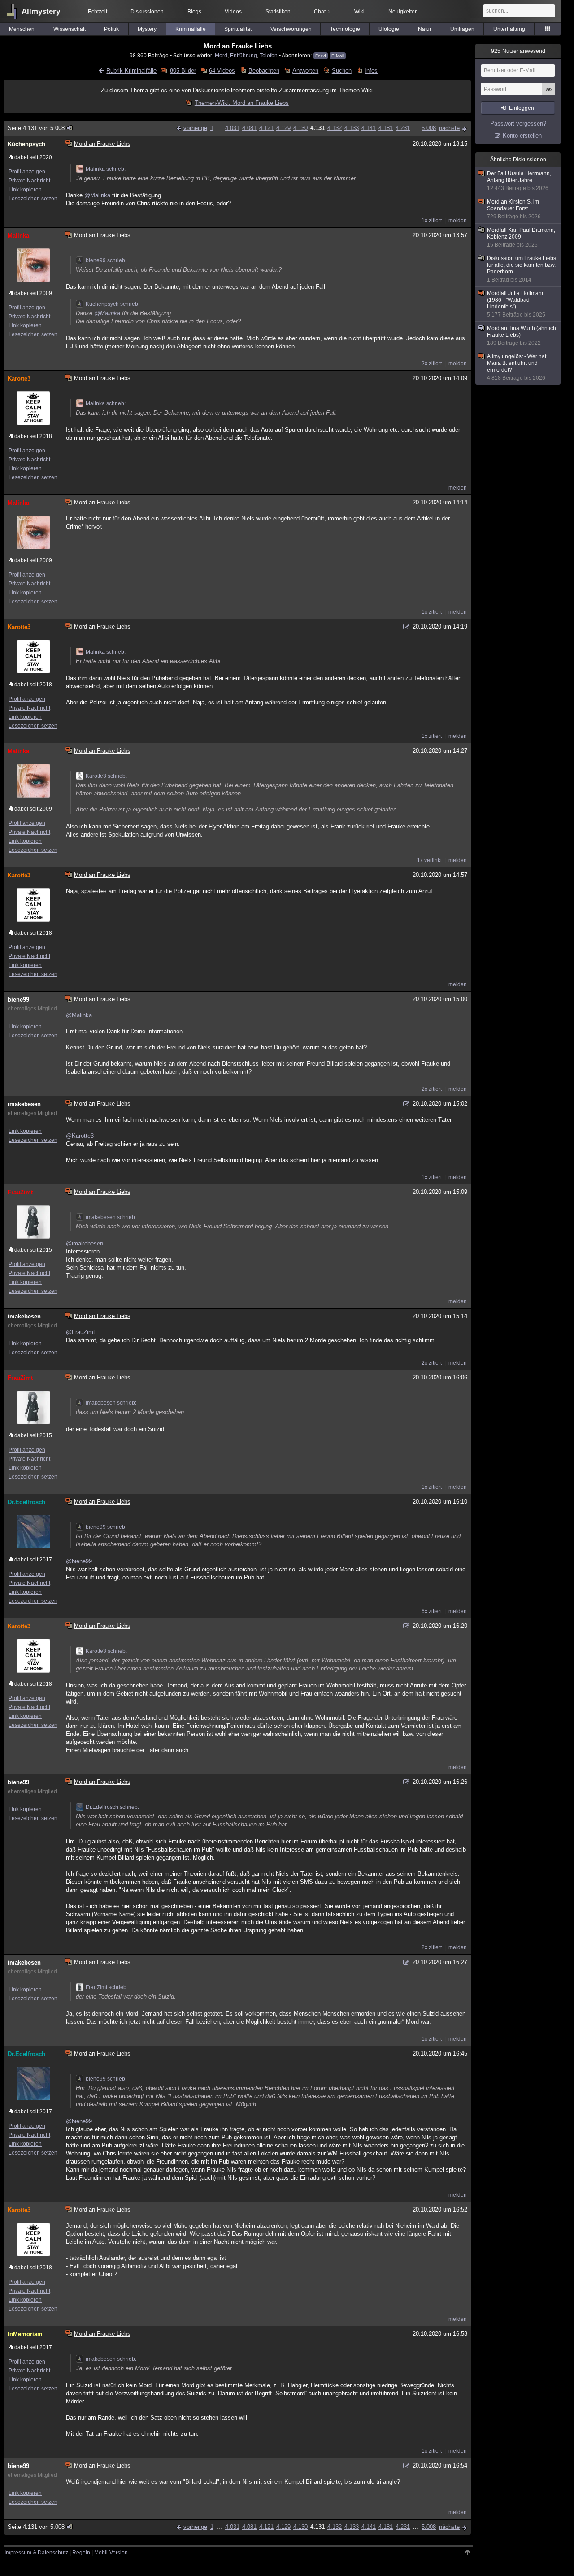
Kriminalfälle (191, 29)
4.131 (317, 128)
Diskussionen (147, 12)
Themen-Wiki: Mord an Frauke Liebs (242, 103)
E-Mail (338, 56)
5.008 (429, 128)
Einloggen (522, 108)
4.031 (232, 128)
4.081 (249, 128)
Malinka (18, 236)
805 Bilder (183, 71)
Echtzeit (98, 12)
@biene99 (79, 1561)
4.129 (283, 128)
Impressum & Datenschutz (36, 2553)
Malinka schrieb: (106, 169)
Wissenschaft (70, 29)
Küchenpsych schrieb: (113, 304)
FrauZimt (20, 1192)
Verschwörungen (291, 29)
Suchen (341, 71)
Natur (425, 29)
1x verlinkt (429, 860)
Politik (111, 29)
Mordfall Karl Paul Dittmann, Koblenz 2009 (521, 237)
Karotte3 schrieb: (106, 776)
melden (458, 221)
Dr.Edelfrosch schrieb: (112, 1807)
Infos (371, 71)
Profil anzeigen (27, 172)
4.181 (386, 128)
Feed (321, 56)
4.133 (352, 128)
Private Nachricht (29, 181)
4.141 (369, 128)
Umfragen (462, 29)
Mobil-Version (111, 2553)
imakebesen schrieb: (111, 1217)
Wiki (359, 12)
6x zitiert (432, 1611)
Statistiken (278, 12)
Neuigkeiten (403, 12)
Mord (221, 55)
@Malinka (97, 195)
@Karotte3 (80, 1136)
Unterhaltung (509, 29)
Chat (322, 12)
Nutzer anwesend (518, 51)
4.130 (300, 128)
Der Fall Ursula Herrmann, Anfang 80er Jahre (519, 181)
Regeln (81, 2553)
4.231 (403, 128)
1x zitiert (432, 221)
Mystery (147, 29)
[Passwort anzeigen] (548, 94)
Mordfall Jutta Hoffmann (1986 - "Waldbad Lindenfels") (516, 304)
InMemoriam (25, 2334)
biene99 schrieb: (106, 260)
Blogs (194, 12)
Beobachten (264, 71)
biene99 (18, 1000)
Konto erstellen (522, 136)
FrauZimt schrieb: (107, 1987)
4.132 (335, 128)
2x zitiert (432, 364)
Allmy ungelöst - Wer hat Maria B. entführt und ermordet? (517, 367)
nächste (449, 128)
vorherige (195, 128)
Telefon (269, 55)
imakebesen (24, 1104)
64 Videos (222, 71)
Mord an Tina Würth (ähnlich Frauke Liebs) (522, 336)
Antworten (305, 71)
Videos (233, 12)
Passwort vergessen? (518, 124)
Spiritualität (238, 29)
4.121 (266, 128)
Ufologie (389, 29)
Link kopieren (25, 190)
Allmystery (41, 11)
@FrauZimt (80, 1332)
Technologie (345, 29)
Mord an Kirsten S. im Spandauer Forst (514, 209)
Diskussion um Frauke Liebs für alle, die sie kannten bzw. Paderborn (522, 269)
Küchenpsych (26, 144)
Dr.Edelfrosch (26, 1502)
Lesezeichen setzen (33, 199)
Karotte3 (19, 379)
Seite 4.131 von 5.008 (36, 128)
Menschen (22, 29)
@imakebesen (85, 1243)
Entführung (244, 55)
